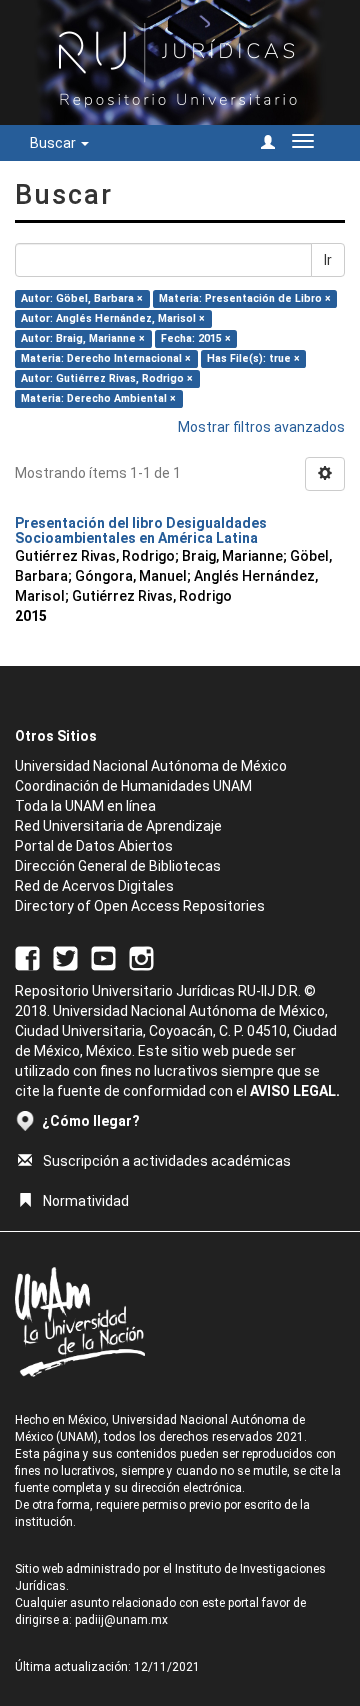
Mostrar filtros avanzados (261, 427)
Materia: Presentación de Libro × (245, 298)
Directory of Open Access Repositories (140, 906)
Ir (328, 260)
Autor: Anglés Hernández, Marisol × (113, 318)
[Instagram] (141, 958)
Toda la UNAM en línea (85, 806)
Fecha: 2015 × (196, 338)
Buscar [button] (54, 143)
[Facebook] (27, 958)
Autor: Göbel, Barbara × (82, 298)
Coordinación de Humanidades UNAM (133, 786)
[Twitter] (65, 958)
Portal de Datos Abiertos (94, 846)
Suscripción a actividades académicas (167, 1161)
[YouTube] (103, 958)
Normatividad (86, 1201)
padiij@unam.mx (121, 1620)
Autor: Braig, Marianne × (83, 338)
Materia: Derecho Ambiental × (98, 398)
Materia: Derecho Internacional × (106, 358)
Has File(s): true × (253, 358)
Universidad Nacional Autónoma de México (151, 766)
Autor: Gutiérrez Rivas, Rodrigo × (107, 378)
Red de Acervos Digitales (94, 886)
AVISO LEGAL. (295, 1091)
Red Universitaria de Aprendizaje (118, 826)
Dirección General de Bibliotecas (118, 866)
